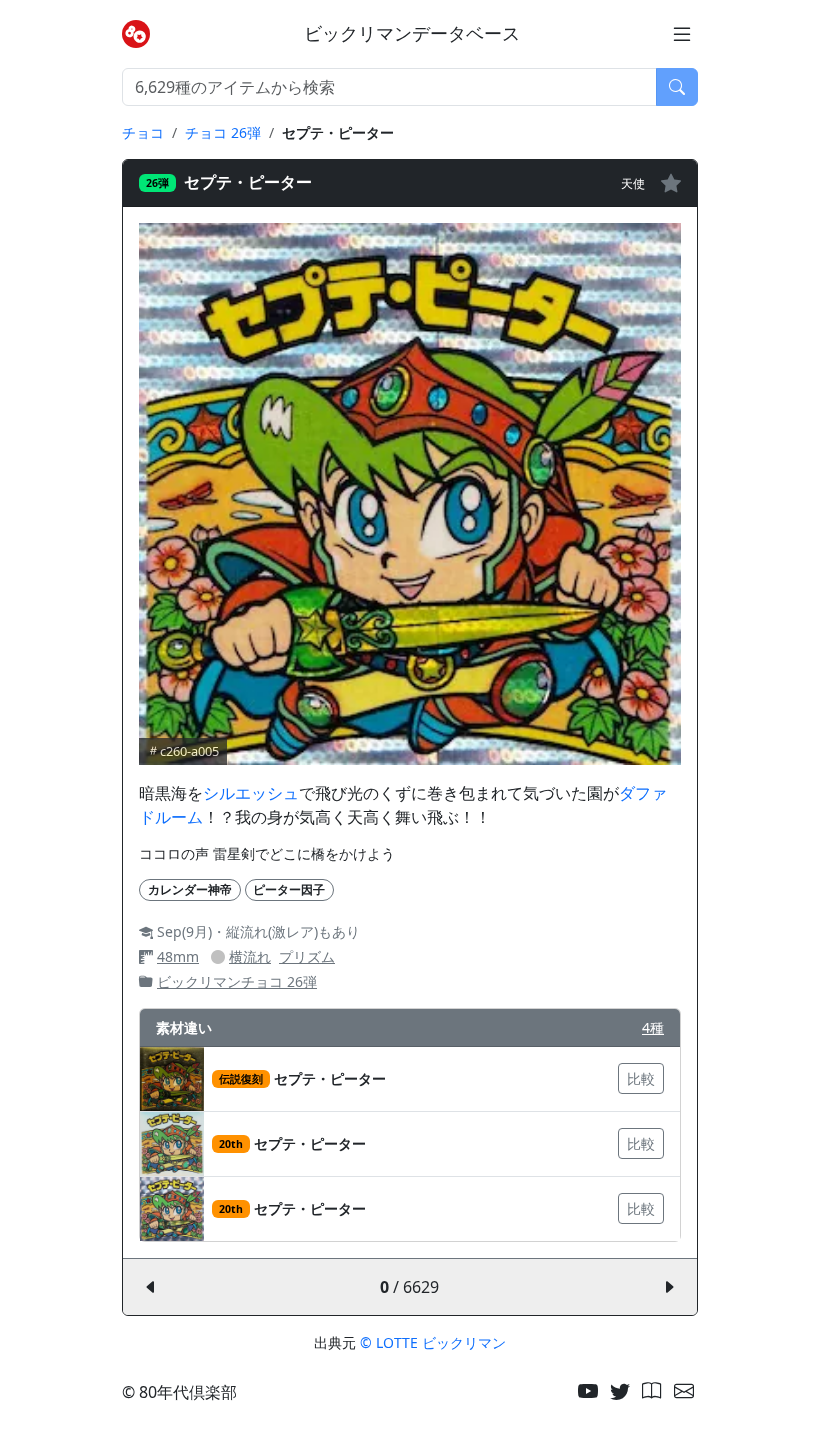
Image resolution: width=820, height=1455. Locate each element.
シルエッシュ (251, 793)
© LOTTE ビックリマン (433, 1342)
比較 (641, 1078)
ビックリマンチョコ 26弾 (237, 981)
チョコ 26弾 (223, 132)
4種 (653, 1027)
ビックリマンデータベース (412, 33)
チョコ (143, 132)
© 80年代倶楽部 (179, 1392)
